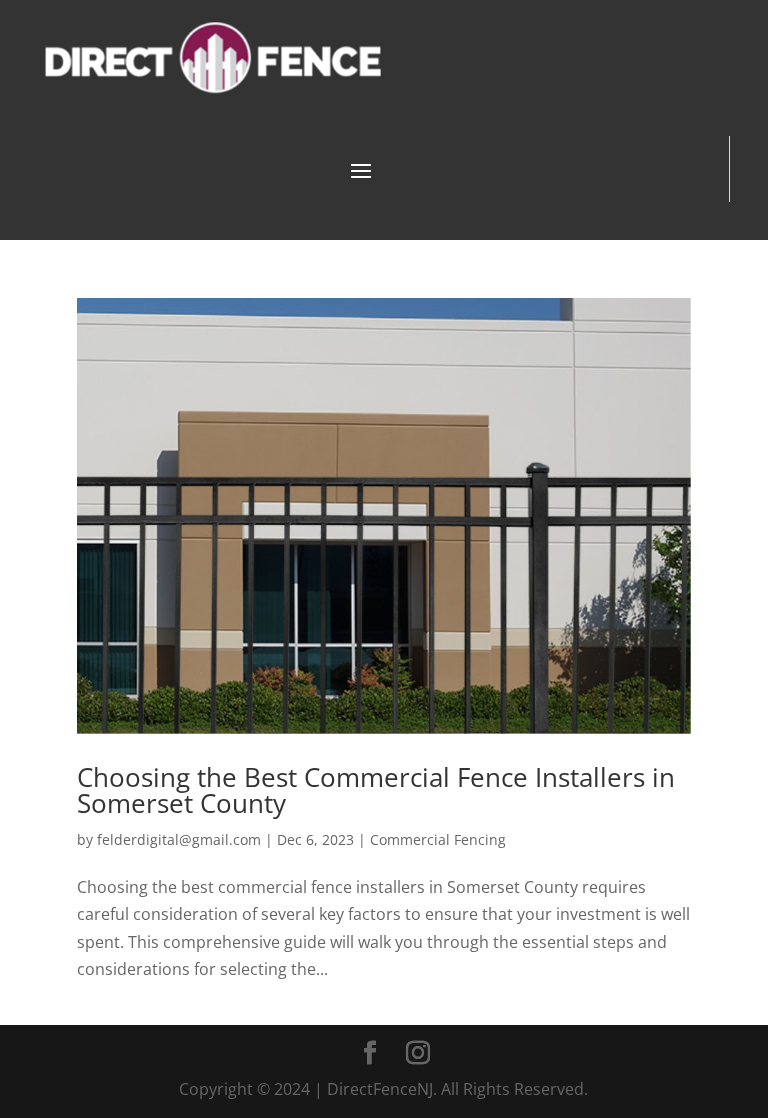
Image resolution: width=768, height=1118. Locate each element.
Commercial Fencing (438, 839)
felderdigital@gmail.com (179, 839)
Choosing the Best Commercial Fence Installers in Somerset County (376, 790)
